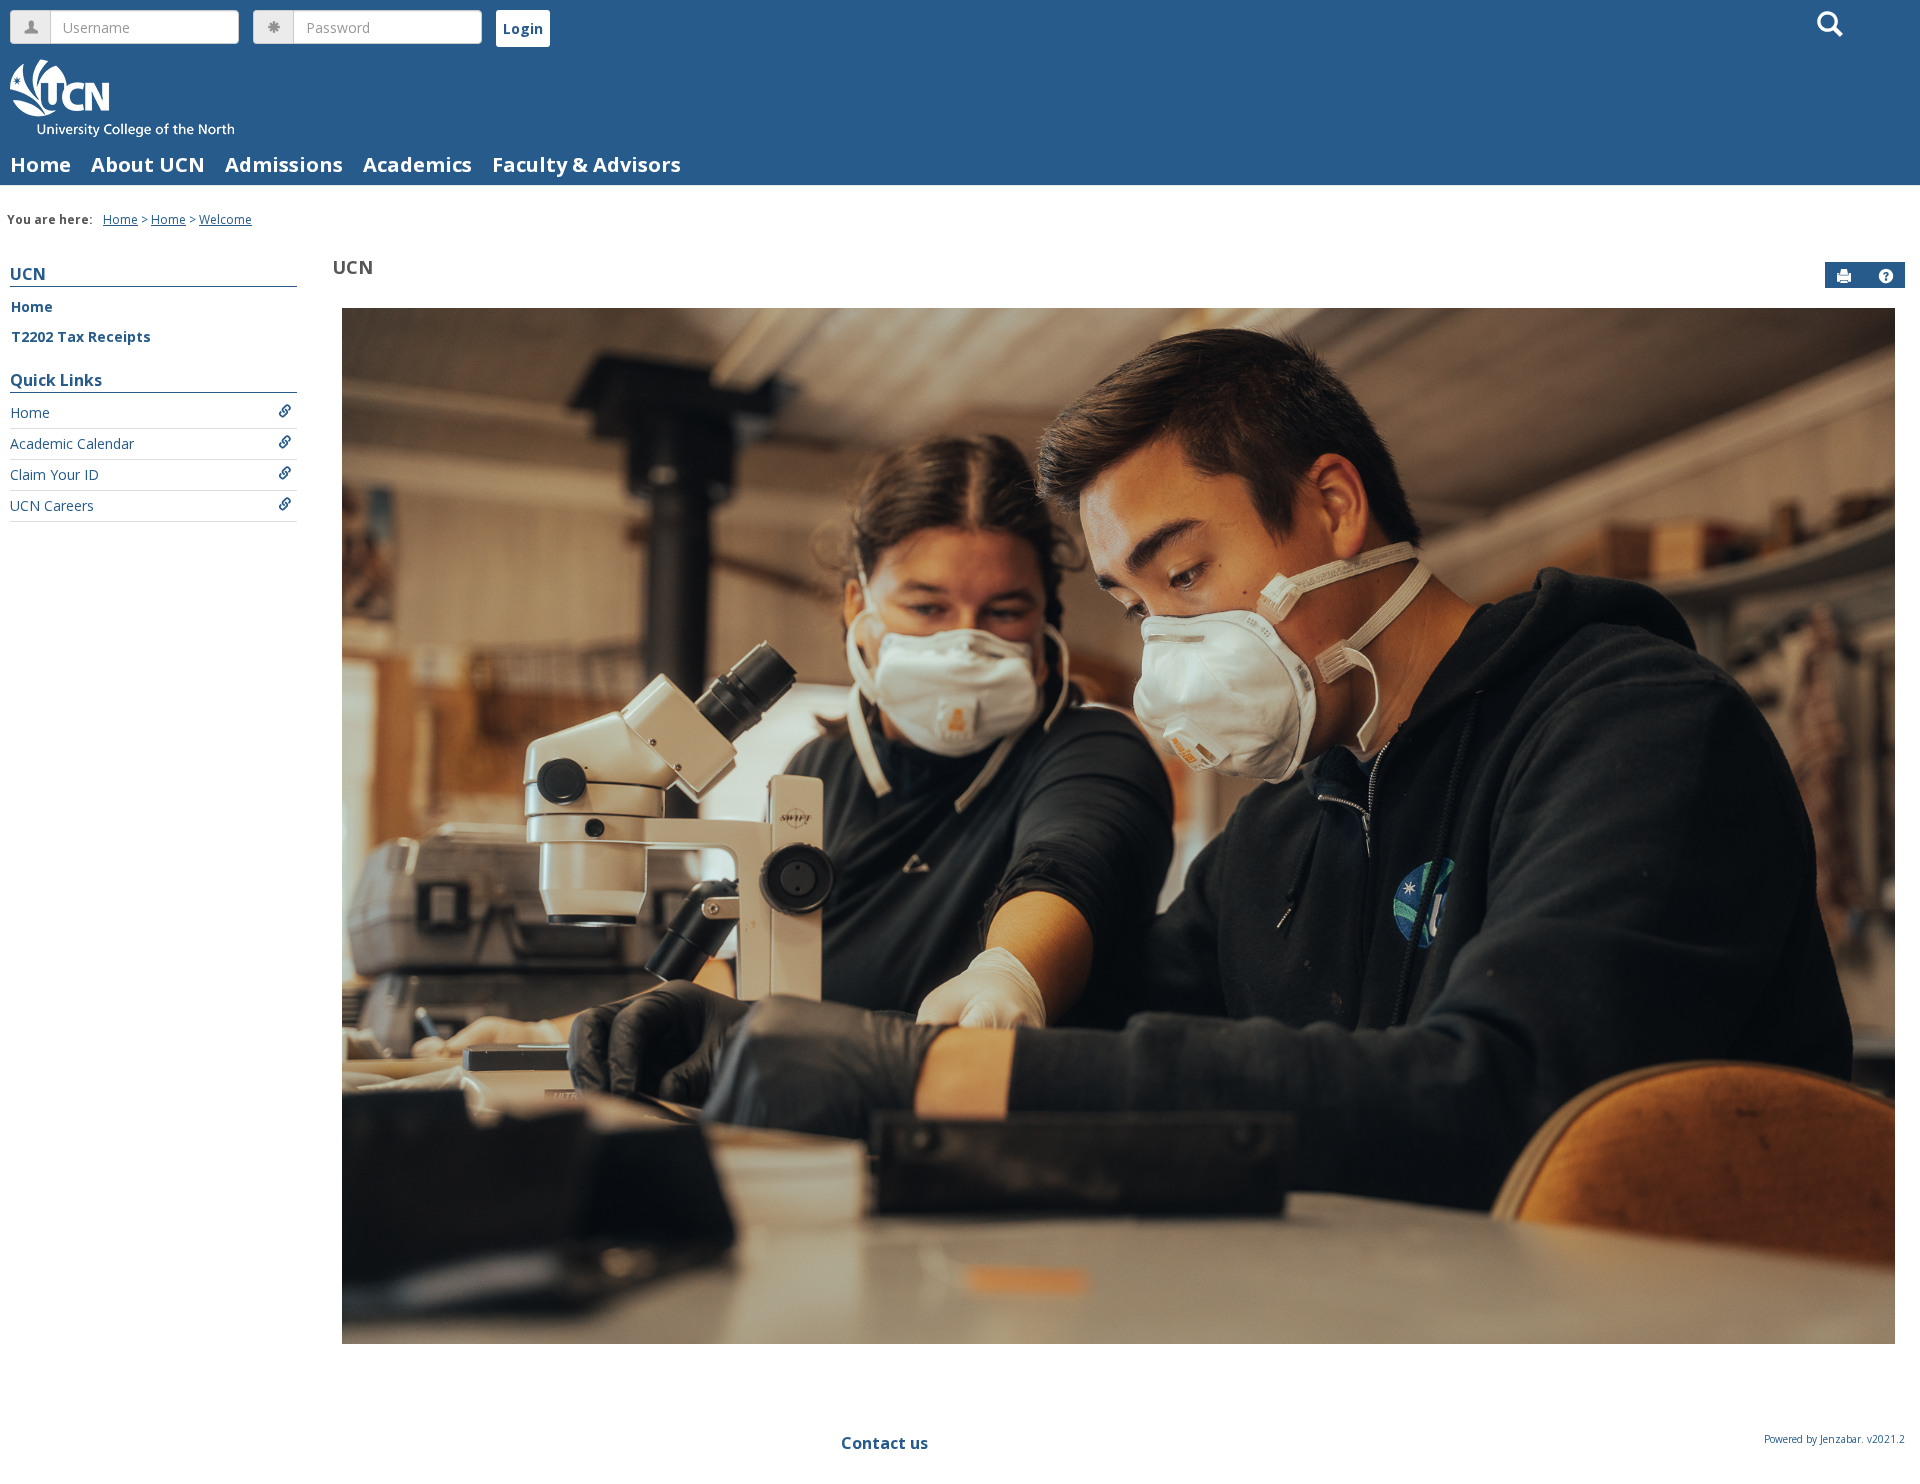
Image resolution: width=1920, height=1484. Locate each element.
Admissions (284, 164)
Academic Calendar (72, 443)
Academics (417, 164)
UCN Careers (52, 505)
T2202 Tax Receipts (81, 336)
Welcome (225, 219)
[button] (1886, 276)
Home (40, 164)
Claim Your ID (54, 474)
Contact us (884, 1443)
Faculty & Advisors (586, 164)
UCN (28, 274)
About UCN (148, 164)
